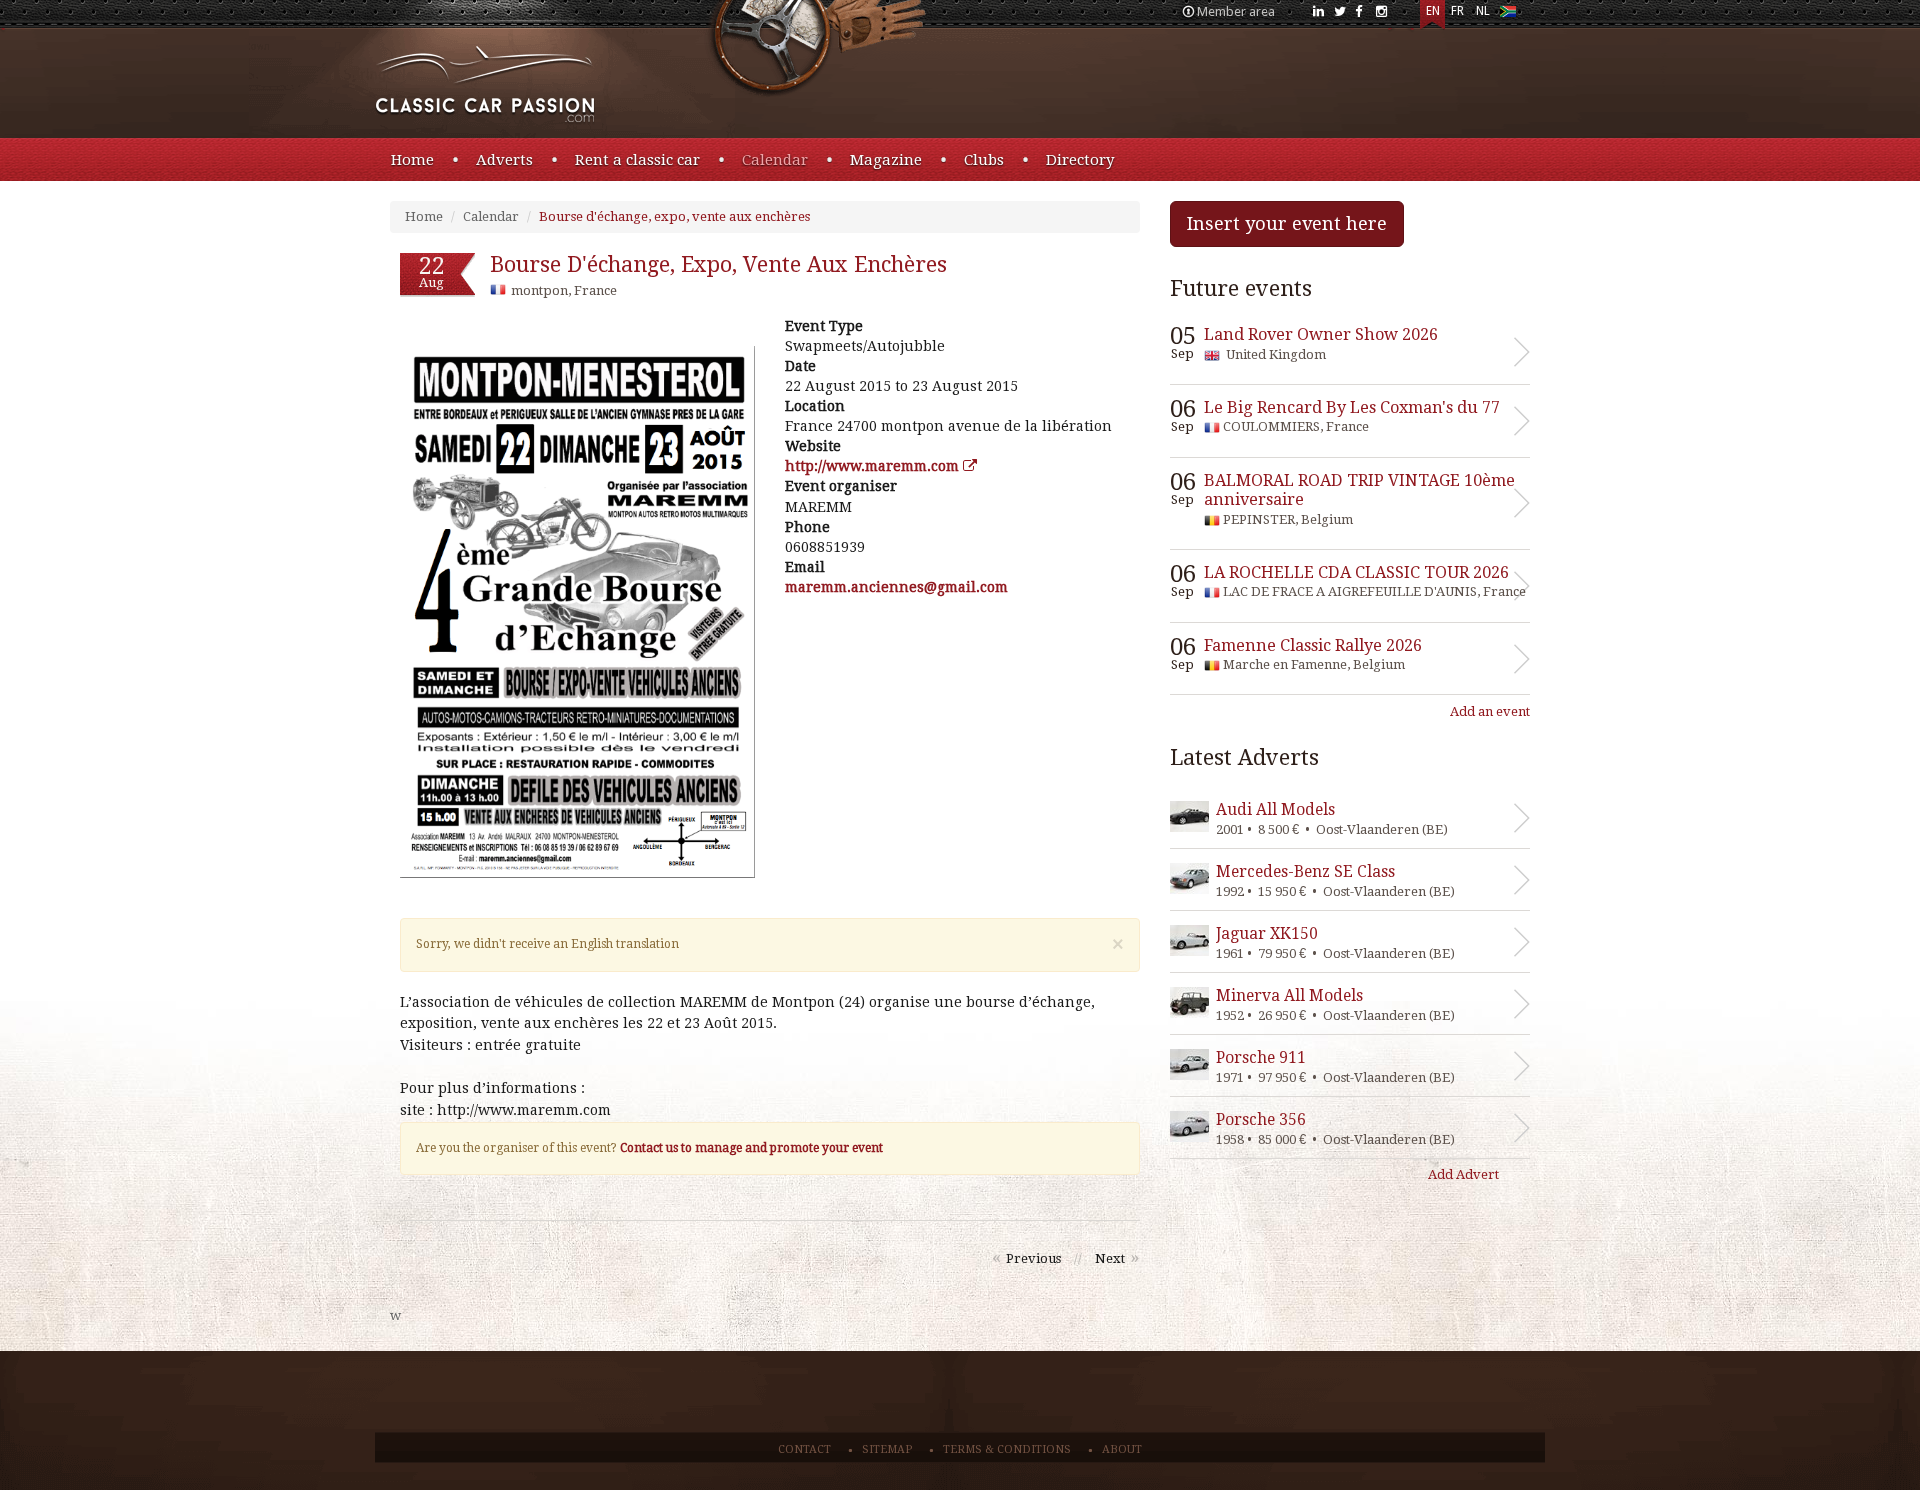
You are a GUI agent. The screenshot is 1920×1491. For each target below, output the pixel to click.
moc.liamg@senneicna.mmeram (896, 587)
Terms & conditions (1007, 1449)
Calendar (775, 160)
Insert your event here (1287, 223)
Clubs (984, 160)
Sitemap (887, 1449)
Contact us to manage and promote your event (751, 1148)
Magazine (886, 160)
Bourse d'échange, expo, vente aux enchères (674, 216)
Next (1110, 1258)
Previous (1033, 1258)
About (1122, 1449)
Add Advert (1463, 1174)
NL (1483, 11)
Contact (804, 1449)
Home (412, 160)
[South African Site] (1507, 15)
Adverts (504, 160)
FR (1457, 11)
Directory (1080, 160)
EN (1433, 11)
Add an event (1490, 711)
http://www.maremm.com (874, 466)
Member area (1236, 11)
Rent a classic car (637, 160)
